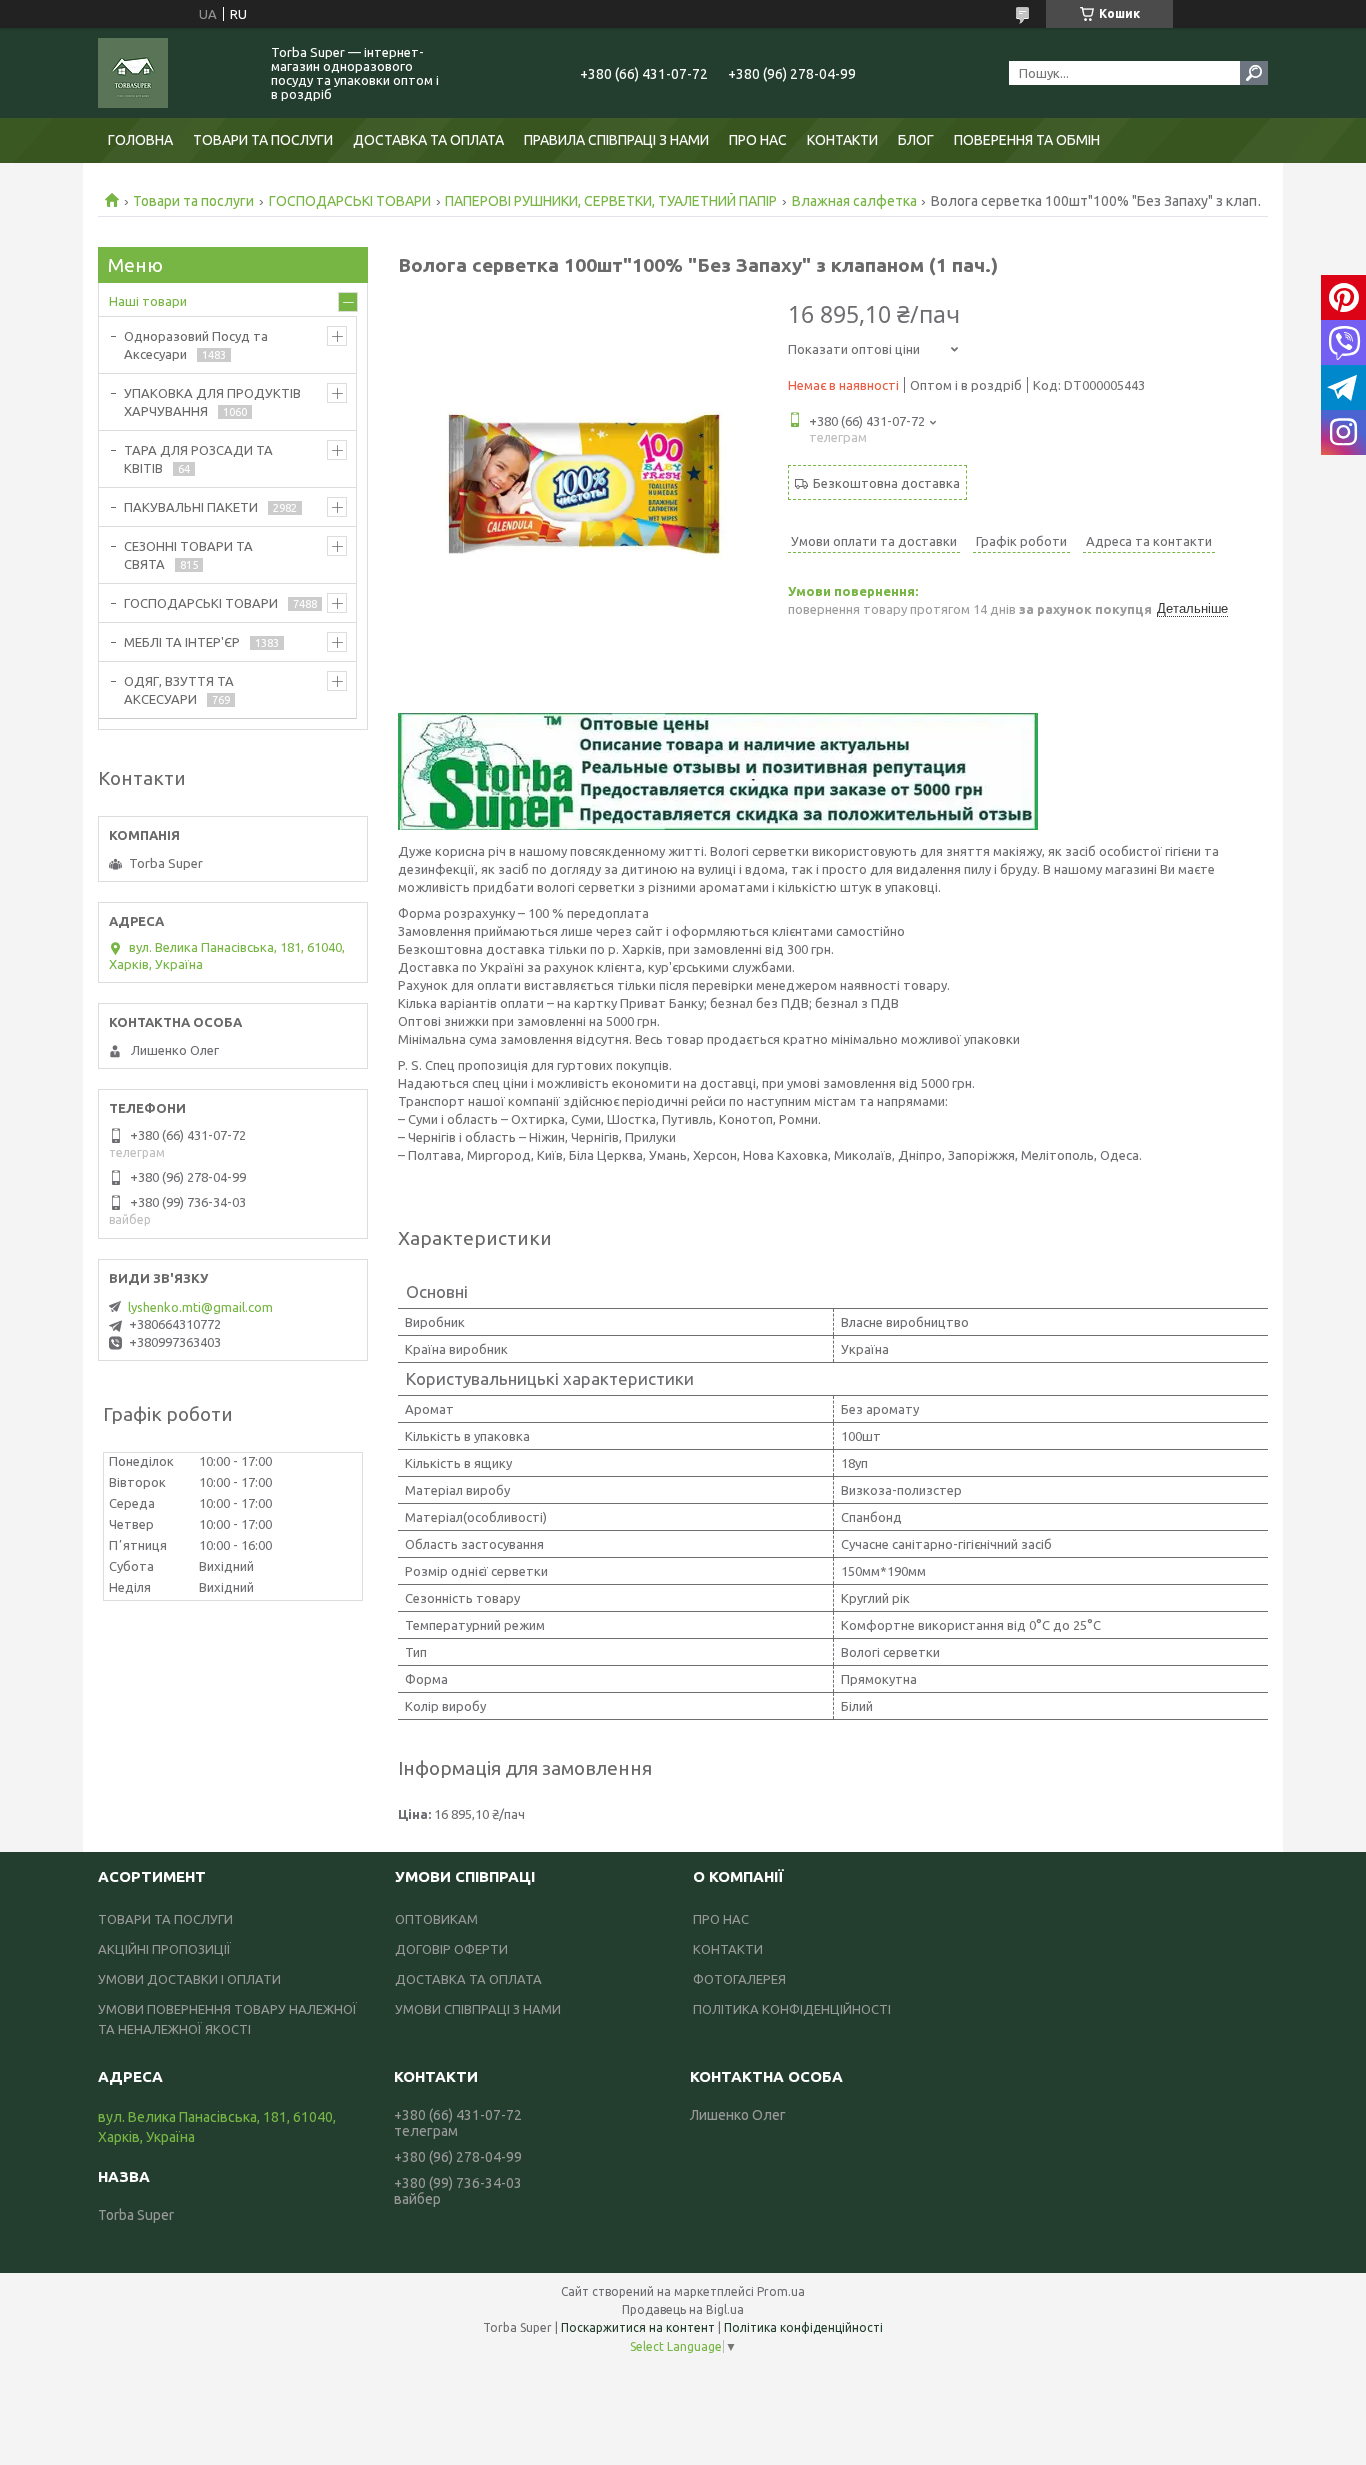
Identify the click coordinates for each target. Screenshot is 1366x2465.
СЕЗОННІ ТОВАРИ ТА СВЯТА (188, 555)
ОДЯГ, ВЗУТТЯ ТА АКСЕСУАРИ (179, 690)
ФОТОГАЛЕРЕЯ (739, 1979)
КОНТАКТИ (842, 140)
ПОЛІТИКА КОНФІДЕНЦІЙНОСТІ (792, 2009)
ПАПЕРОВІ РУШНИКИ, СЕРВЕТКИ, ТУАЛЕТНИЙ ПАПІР (611, 201)
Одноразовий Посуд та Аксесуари (196, 345)
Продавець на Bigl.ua (683, 2309)
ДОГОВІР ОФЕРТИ (451, 1949)
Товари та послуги (193, 201)
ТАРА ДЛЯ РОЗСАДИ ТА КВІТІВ (198, 459)
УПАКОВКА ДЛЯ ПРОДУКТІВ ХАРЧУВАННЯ (212, 402)
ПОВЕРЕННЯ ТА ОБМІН (1027, 140)
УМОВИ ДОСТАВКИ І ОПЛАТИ (189, 1979)
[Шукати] (1254, 73)
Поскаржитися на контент (638, 2327)
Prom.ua (781, 2291)
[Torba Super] (173, 73)
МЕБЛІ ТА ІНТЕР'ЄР (182, 642)
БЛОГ (916, 140)
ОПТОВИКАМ (436, 1919)
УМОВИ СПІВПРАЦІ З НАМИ (478, 2009)
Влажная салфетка (854, 201)
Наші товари (148, 301)
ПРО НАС (758, 140)
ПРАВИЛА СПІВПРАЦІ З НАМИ (616, 140)
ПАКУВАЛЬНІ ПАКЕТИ (191, 507)
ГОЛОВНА (140, 140)
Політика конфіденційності (803, 2327)
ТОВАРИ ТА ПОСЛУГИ (263, 140)
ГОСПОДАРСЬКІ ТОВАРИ (350, 201)
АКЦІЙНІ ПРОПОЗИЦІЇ (164, 1949)
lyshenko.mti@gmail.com (200, 1307)
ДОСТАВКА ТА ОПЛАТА (428, 140)
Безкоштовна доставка (886, 483)
